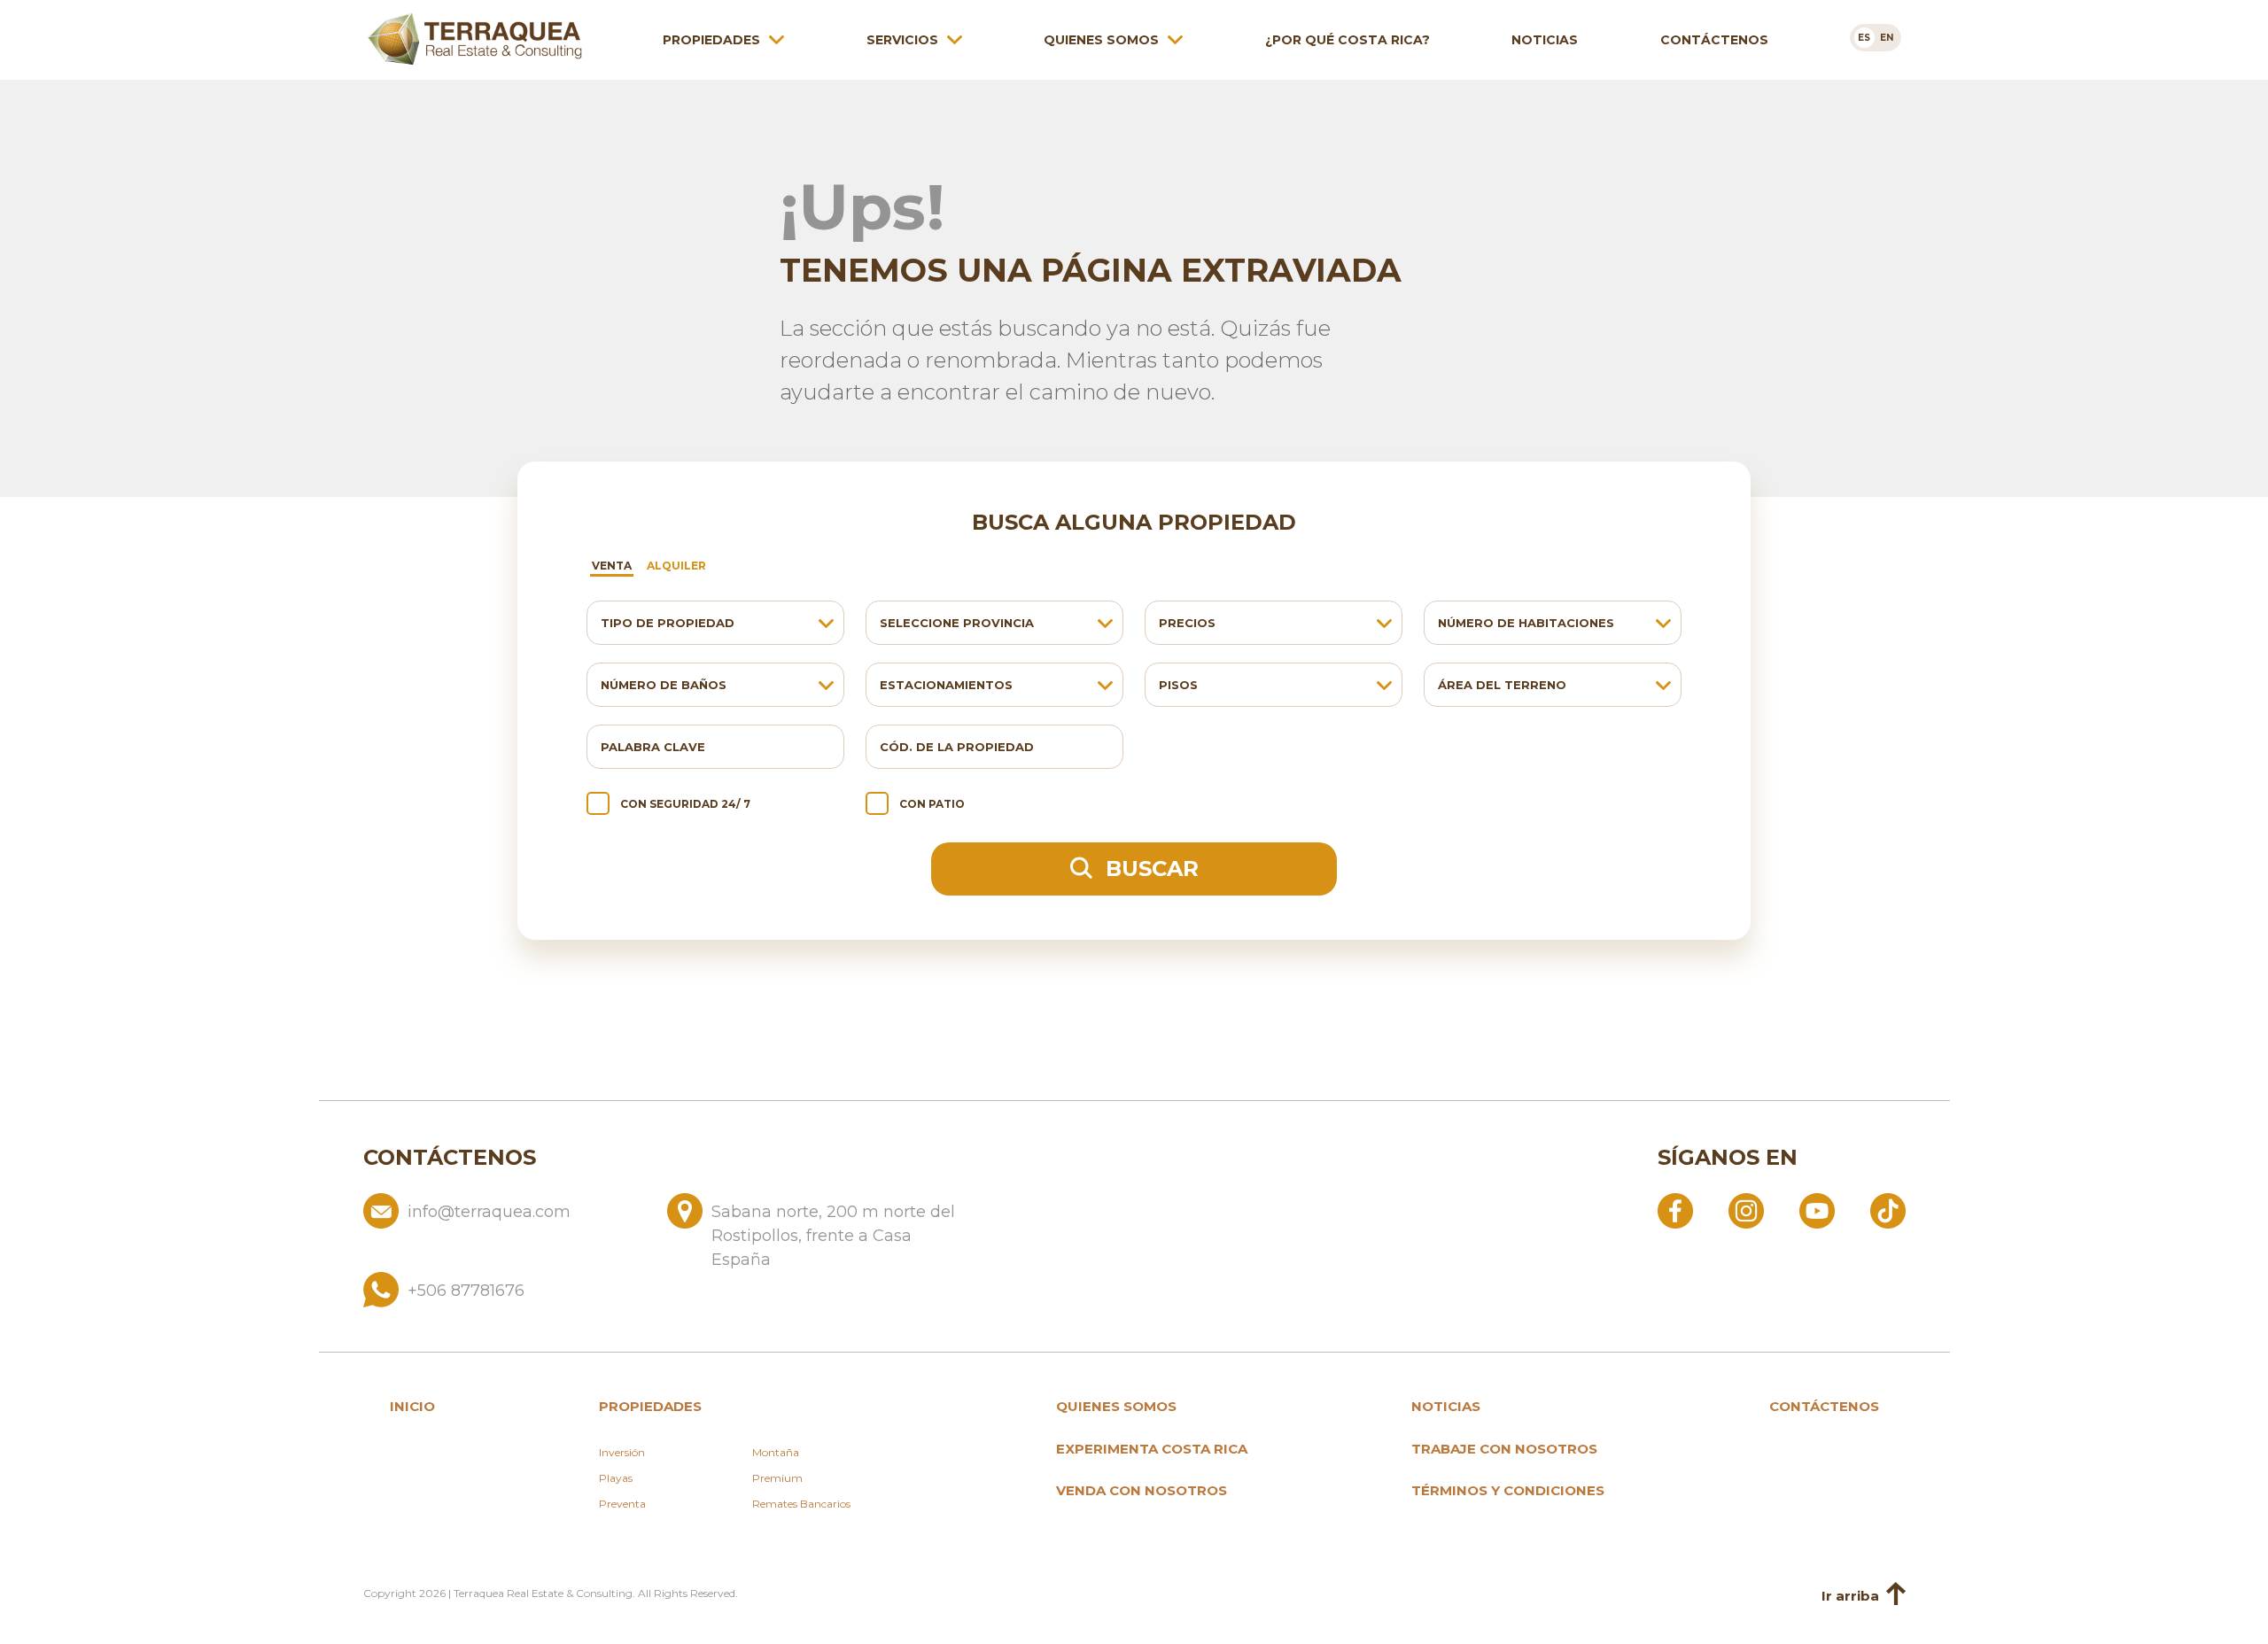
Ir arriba (1850, 1596)
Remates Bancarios (801, 1504)
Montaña (776, 1452)
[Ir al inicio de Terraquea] (475, 39)
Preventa (622, 1504)
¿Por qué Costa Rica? (1348, 40)
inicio (412, 1406)
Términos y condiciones (1508, 1490)
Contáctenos (1714, 40)
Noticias (1545, 40)
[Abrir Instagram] (1746, 1210)
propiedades (650, 1406)
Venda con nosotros (1142, 1490)
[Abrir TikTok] (1888, 1210)
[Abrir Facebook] (1675, 1210)
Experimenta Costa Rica (1152, 1449)
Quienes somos (1101, 40)
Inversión (622, 1452)
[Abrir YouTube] (1817, 1210)
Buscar (1149, 869)
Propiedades (711, 40)
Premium (777, 1478)
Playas (616, 1478)
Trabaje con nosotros (1504, 1449)
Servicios (902, 40)
